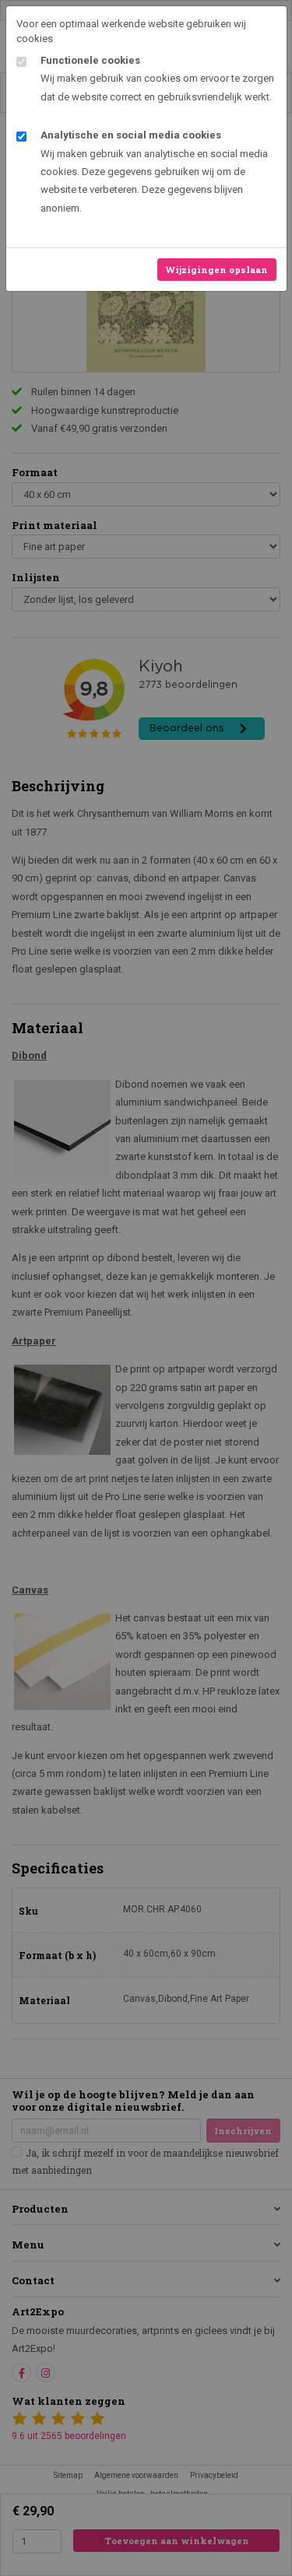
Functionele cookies (90, 60)
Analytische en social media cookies (131, 135)
